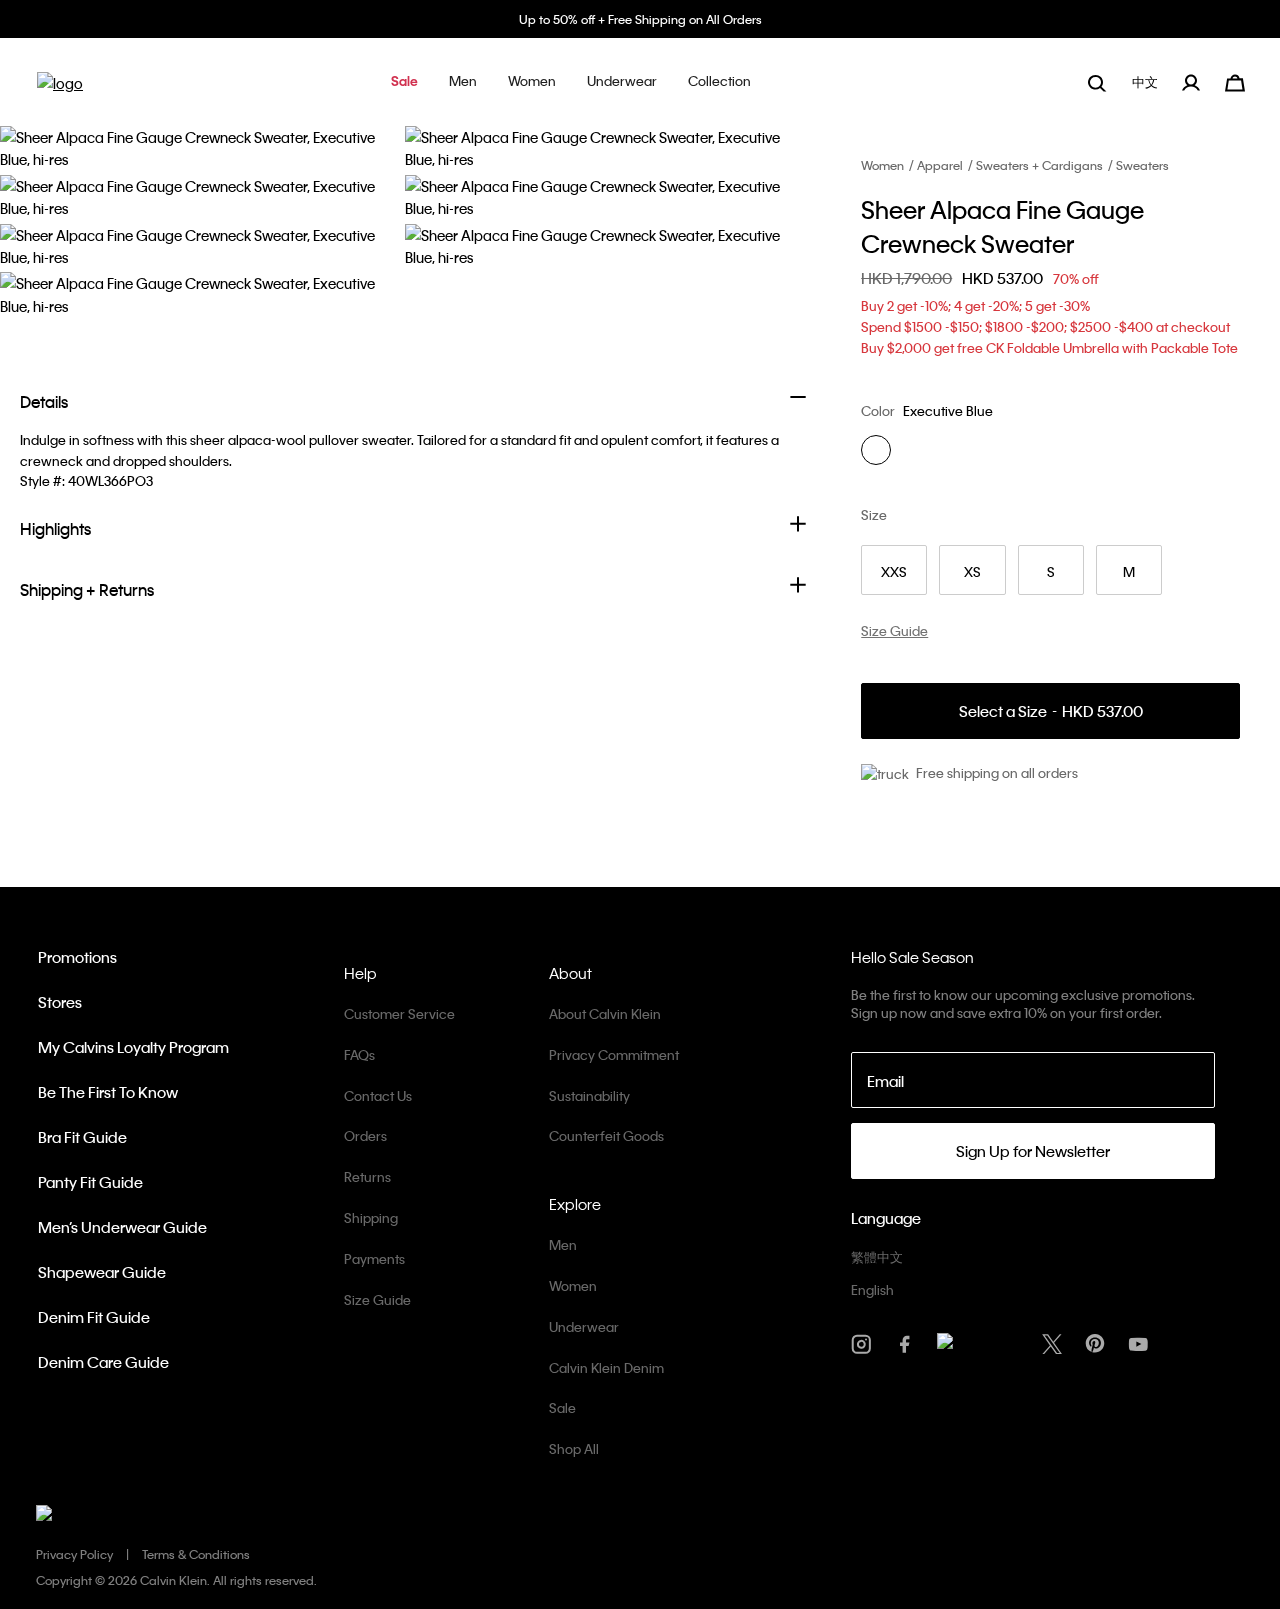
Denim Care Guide (103, 1362)
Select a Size (1051, 711)
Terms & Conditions (196, 1554)
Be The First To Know (108, 1092)
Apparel (940, 165)
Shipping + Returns (87, 589)
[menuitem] (1147, 82)
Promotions (77, 957)
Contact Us (378, 1095)
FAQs (359, 1054)
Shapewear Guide (102, 1272)
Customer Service (399, 1013)
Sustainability (589, 1095)
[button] (404, 82)
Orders (365, 1135)
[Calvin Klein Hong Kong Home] (60, 89)
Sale (562, 1407)
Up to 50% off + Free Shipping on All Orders (640, 19)
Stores (60, 1002)
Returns (367, 1176)
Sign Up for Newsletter (1033, 1151)
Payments (374, 1258)
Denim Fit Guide (94, 1317)
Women (882, 165)
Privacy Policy (74, 1554)
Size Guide (377, 1299)
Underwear (584, 1326)
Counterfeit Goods (606, 1135)
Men (563, 1244)
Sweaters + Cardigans (1039, 165)
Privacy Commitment (614, 1054)
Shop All (574, 1448)
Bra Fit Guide (82, 1137)
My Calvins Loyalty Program (133, 1047)
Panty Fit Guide (90, 1182)
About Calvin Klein (605, 1013)
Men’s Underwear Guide (122, 1227)
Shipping (371, 1217)
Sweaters (1142, 165)
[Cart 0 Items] (1235, 80)
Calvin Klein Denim (606, 1367)
